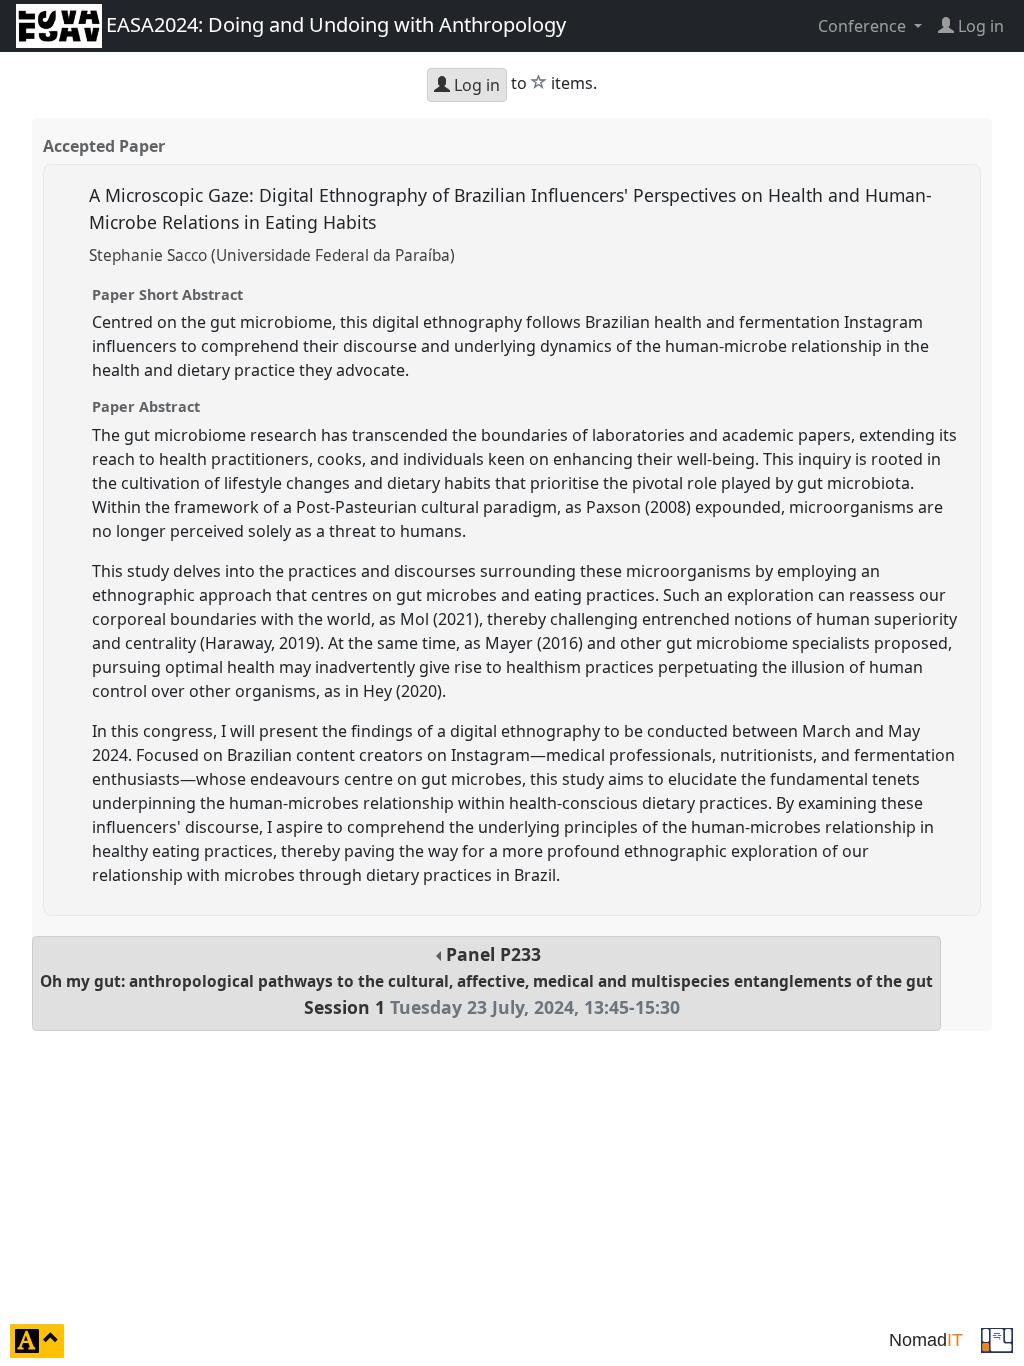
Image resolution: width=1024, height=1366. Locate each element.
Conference (864, 26)
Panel (486, 980)
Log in (475, 85)
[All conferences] (997, 1339)
